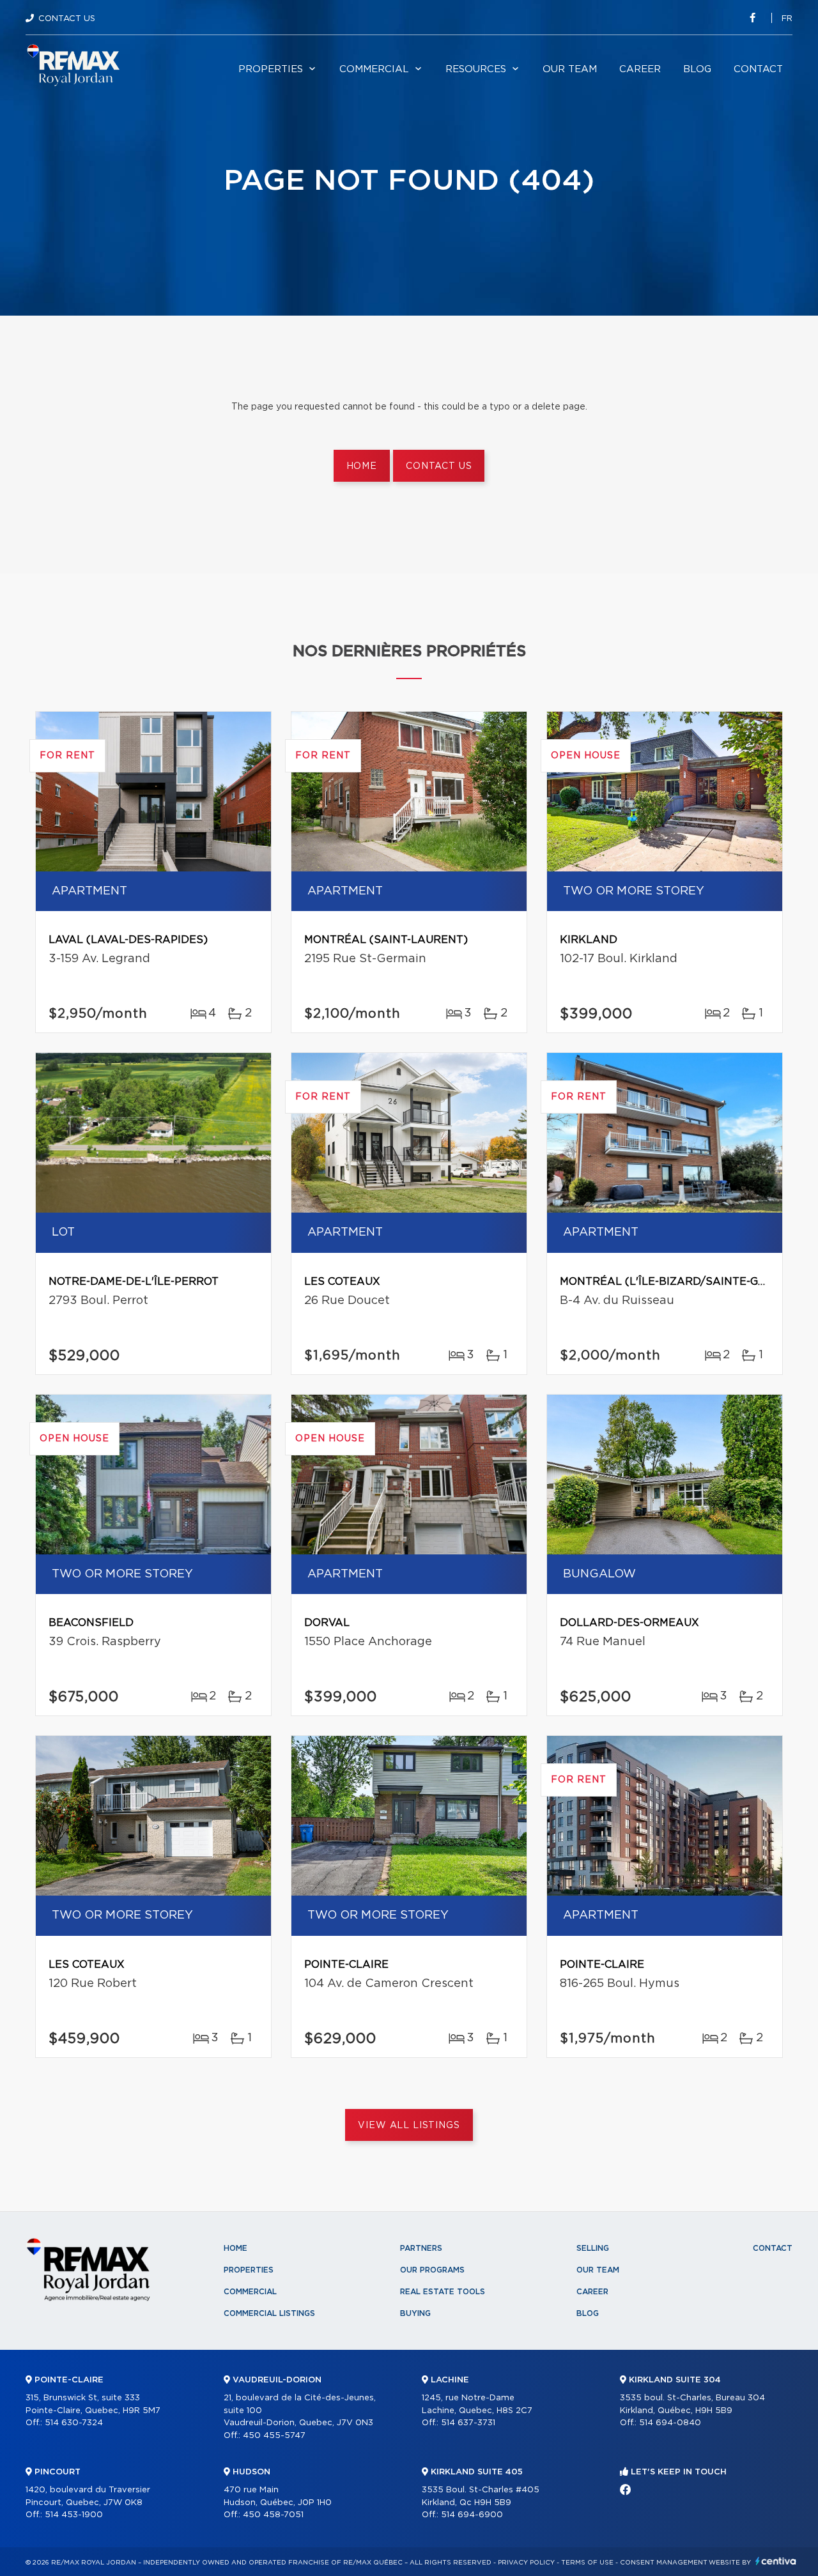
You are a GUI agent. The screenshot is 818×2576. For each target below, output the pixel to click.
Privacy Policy (526, 2563)
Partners (421, 2248)
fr (787, 19)
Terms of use (587, 2563)
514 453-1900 (74, 2515)
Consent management (664, 2563)
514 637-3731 (468, 2423)
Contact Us (67, 19)
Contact (758, 69)
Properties (271, 69)
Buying (415, 2313)
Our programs (432, 2270)
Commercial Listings (269, 2313)
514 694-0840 (670, 2423)
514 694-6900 (472, 2515)
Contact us (439, 466)
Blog (697, 69)
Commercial (374, 69)
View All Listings (409, 2126)
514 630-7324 (74, 2423)
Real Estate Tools (443, 2292)
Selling (593, 2248)
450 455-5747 (274, 2436)
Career (640, 69)
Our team (570, 69)
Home (362, 466)
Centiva (776, 2561)
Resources (476, 69)
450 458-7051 (273, 2515)
